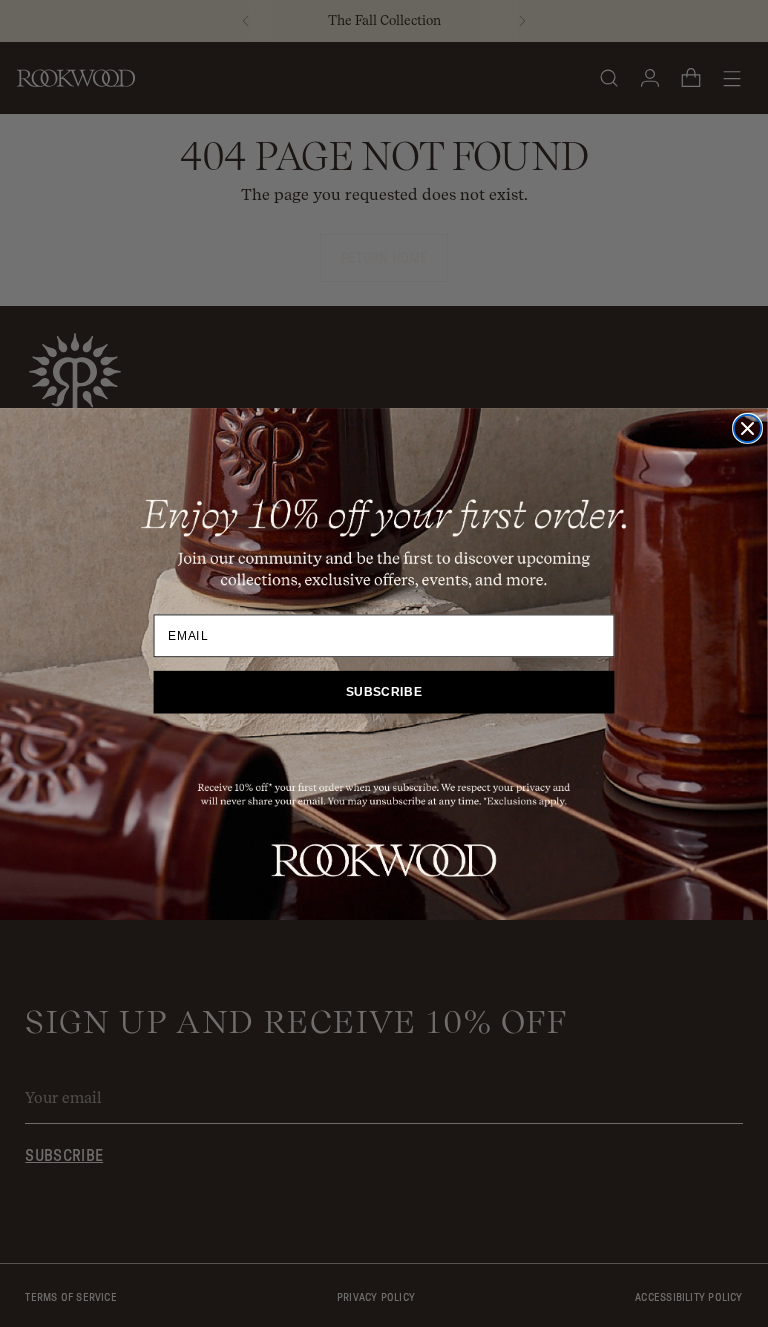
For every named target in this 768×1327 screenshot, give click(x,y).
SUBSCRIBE (384, 692)
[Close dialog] (747, 427)
